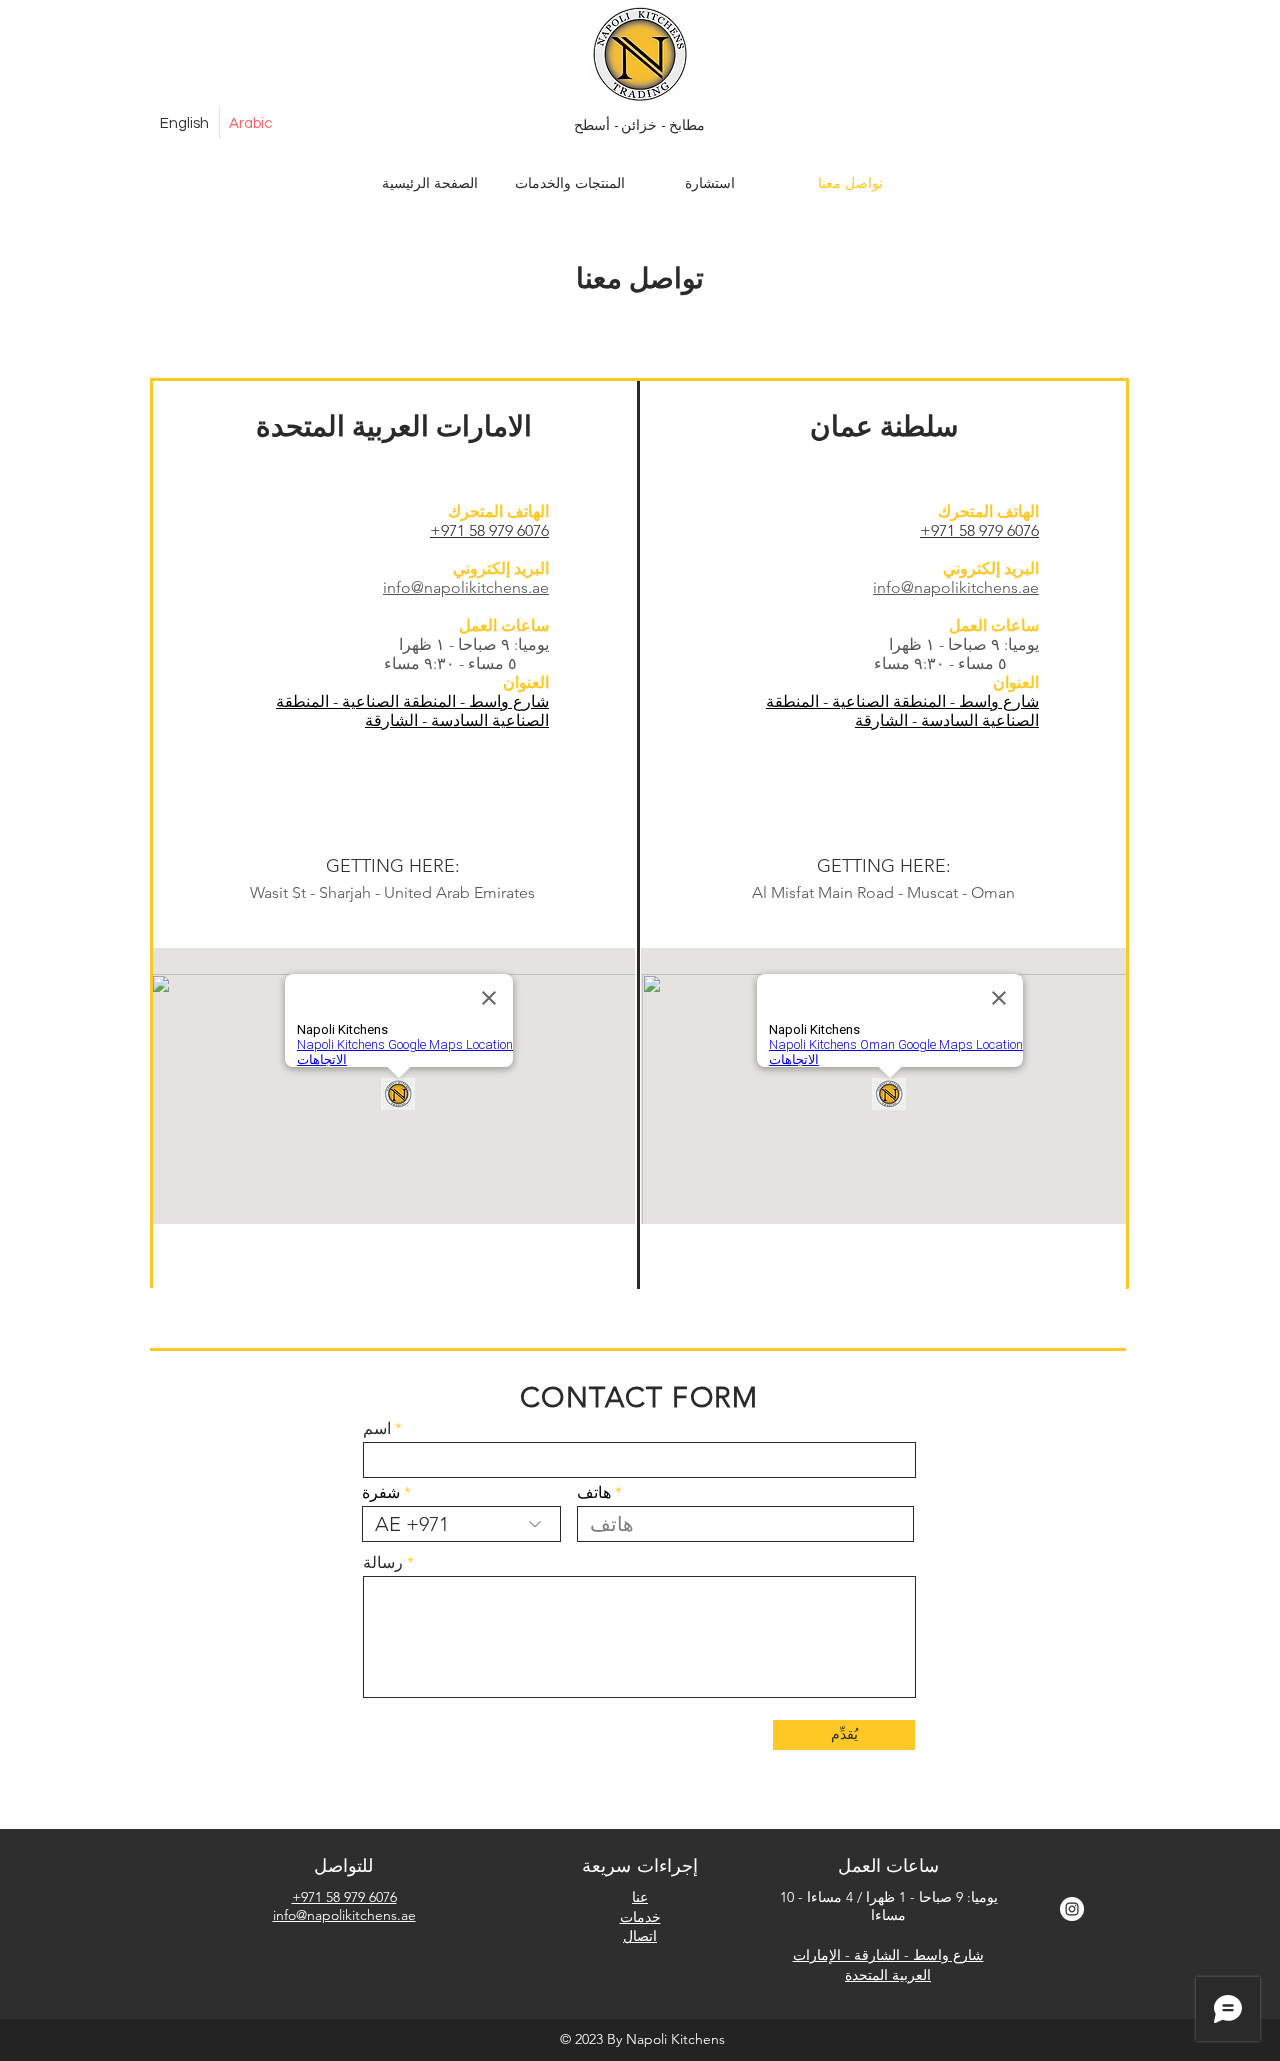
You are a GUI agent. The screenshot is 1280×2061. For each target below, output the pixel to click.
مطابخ (685, 124)
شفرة (381, 1493)
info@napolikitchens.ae (344, 1915)
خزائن (638, 124)
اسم (377, 1429)
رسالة (383, 1563)
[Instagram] (1072, 1909)
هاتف (594, 1493)
